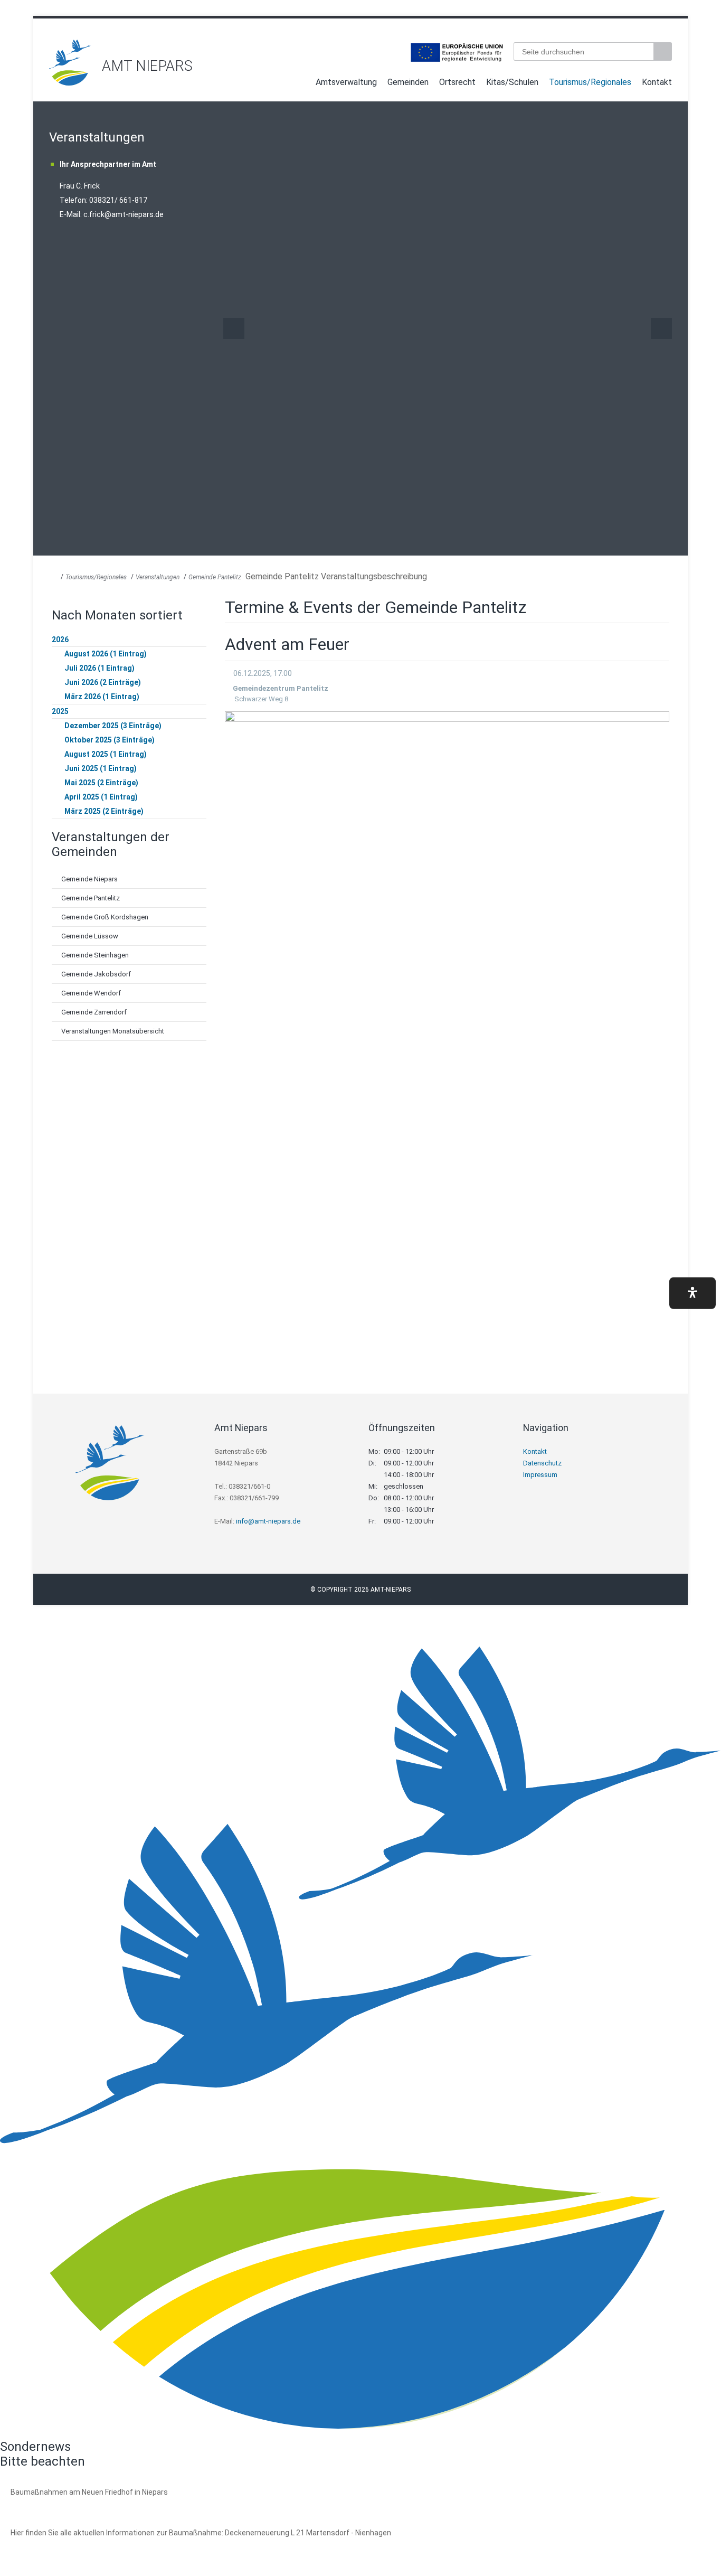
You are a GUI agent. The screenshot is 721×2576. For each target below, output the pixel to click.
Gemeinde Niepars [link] (89, 879)
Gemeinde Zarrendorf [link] (94, 1012)
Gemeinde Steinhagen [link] (95, 955)
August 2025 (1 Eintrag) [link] (106, 754)
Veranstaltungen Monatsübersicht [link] (113, 1031)
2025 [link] (60, 711)
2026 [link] (60, 640)
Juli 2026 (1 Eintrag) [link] (99, 668)
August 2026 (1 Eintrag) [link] (106, 654)
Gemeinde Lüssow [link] (90, 936)
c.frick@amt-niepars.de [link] (124, 214)
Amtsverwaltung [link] (346, 82)
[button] (692, 1293)
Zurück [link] (234, 328)
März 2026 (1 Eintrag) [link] (102, 697)
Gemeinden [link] (408, 82)
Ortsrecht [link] (457, 82)
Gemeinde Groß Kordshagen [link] (105, 917)
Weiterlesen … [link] (68, 2504)
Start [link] (301, 84)
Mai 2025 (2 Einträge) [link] (101, 783)
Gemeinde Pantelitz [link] (215, 577)
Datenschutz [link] (542, 1463)
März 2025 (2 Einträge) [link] (104, 811)
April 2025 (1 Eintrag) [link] (101, 797)
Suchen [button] (664, 51)
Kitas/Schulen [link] (512, 82)
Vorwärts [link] (661, 328)
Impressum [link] (540, 1475)
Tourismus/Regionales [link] (590, 82)
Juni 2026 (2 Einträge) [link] (103, 682)
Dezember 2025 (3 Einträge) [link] (113, 726)
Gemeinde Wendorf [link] (91, 993)
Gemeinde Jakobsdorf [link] (96, 974)
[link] (70, 83)
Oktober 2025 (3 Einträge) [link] (110, 740)
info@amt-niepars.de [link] (268, 1521)
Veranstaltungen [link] (158, 577)
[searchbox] (584, 51)
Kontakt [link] (657, 82)
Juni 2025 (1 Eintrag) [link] (101, 768)
